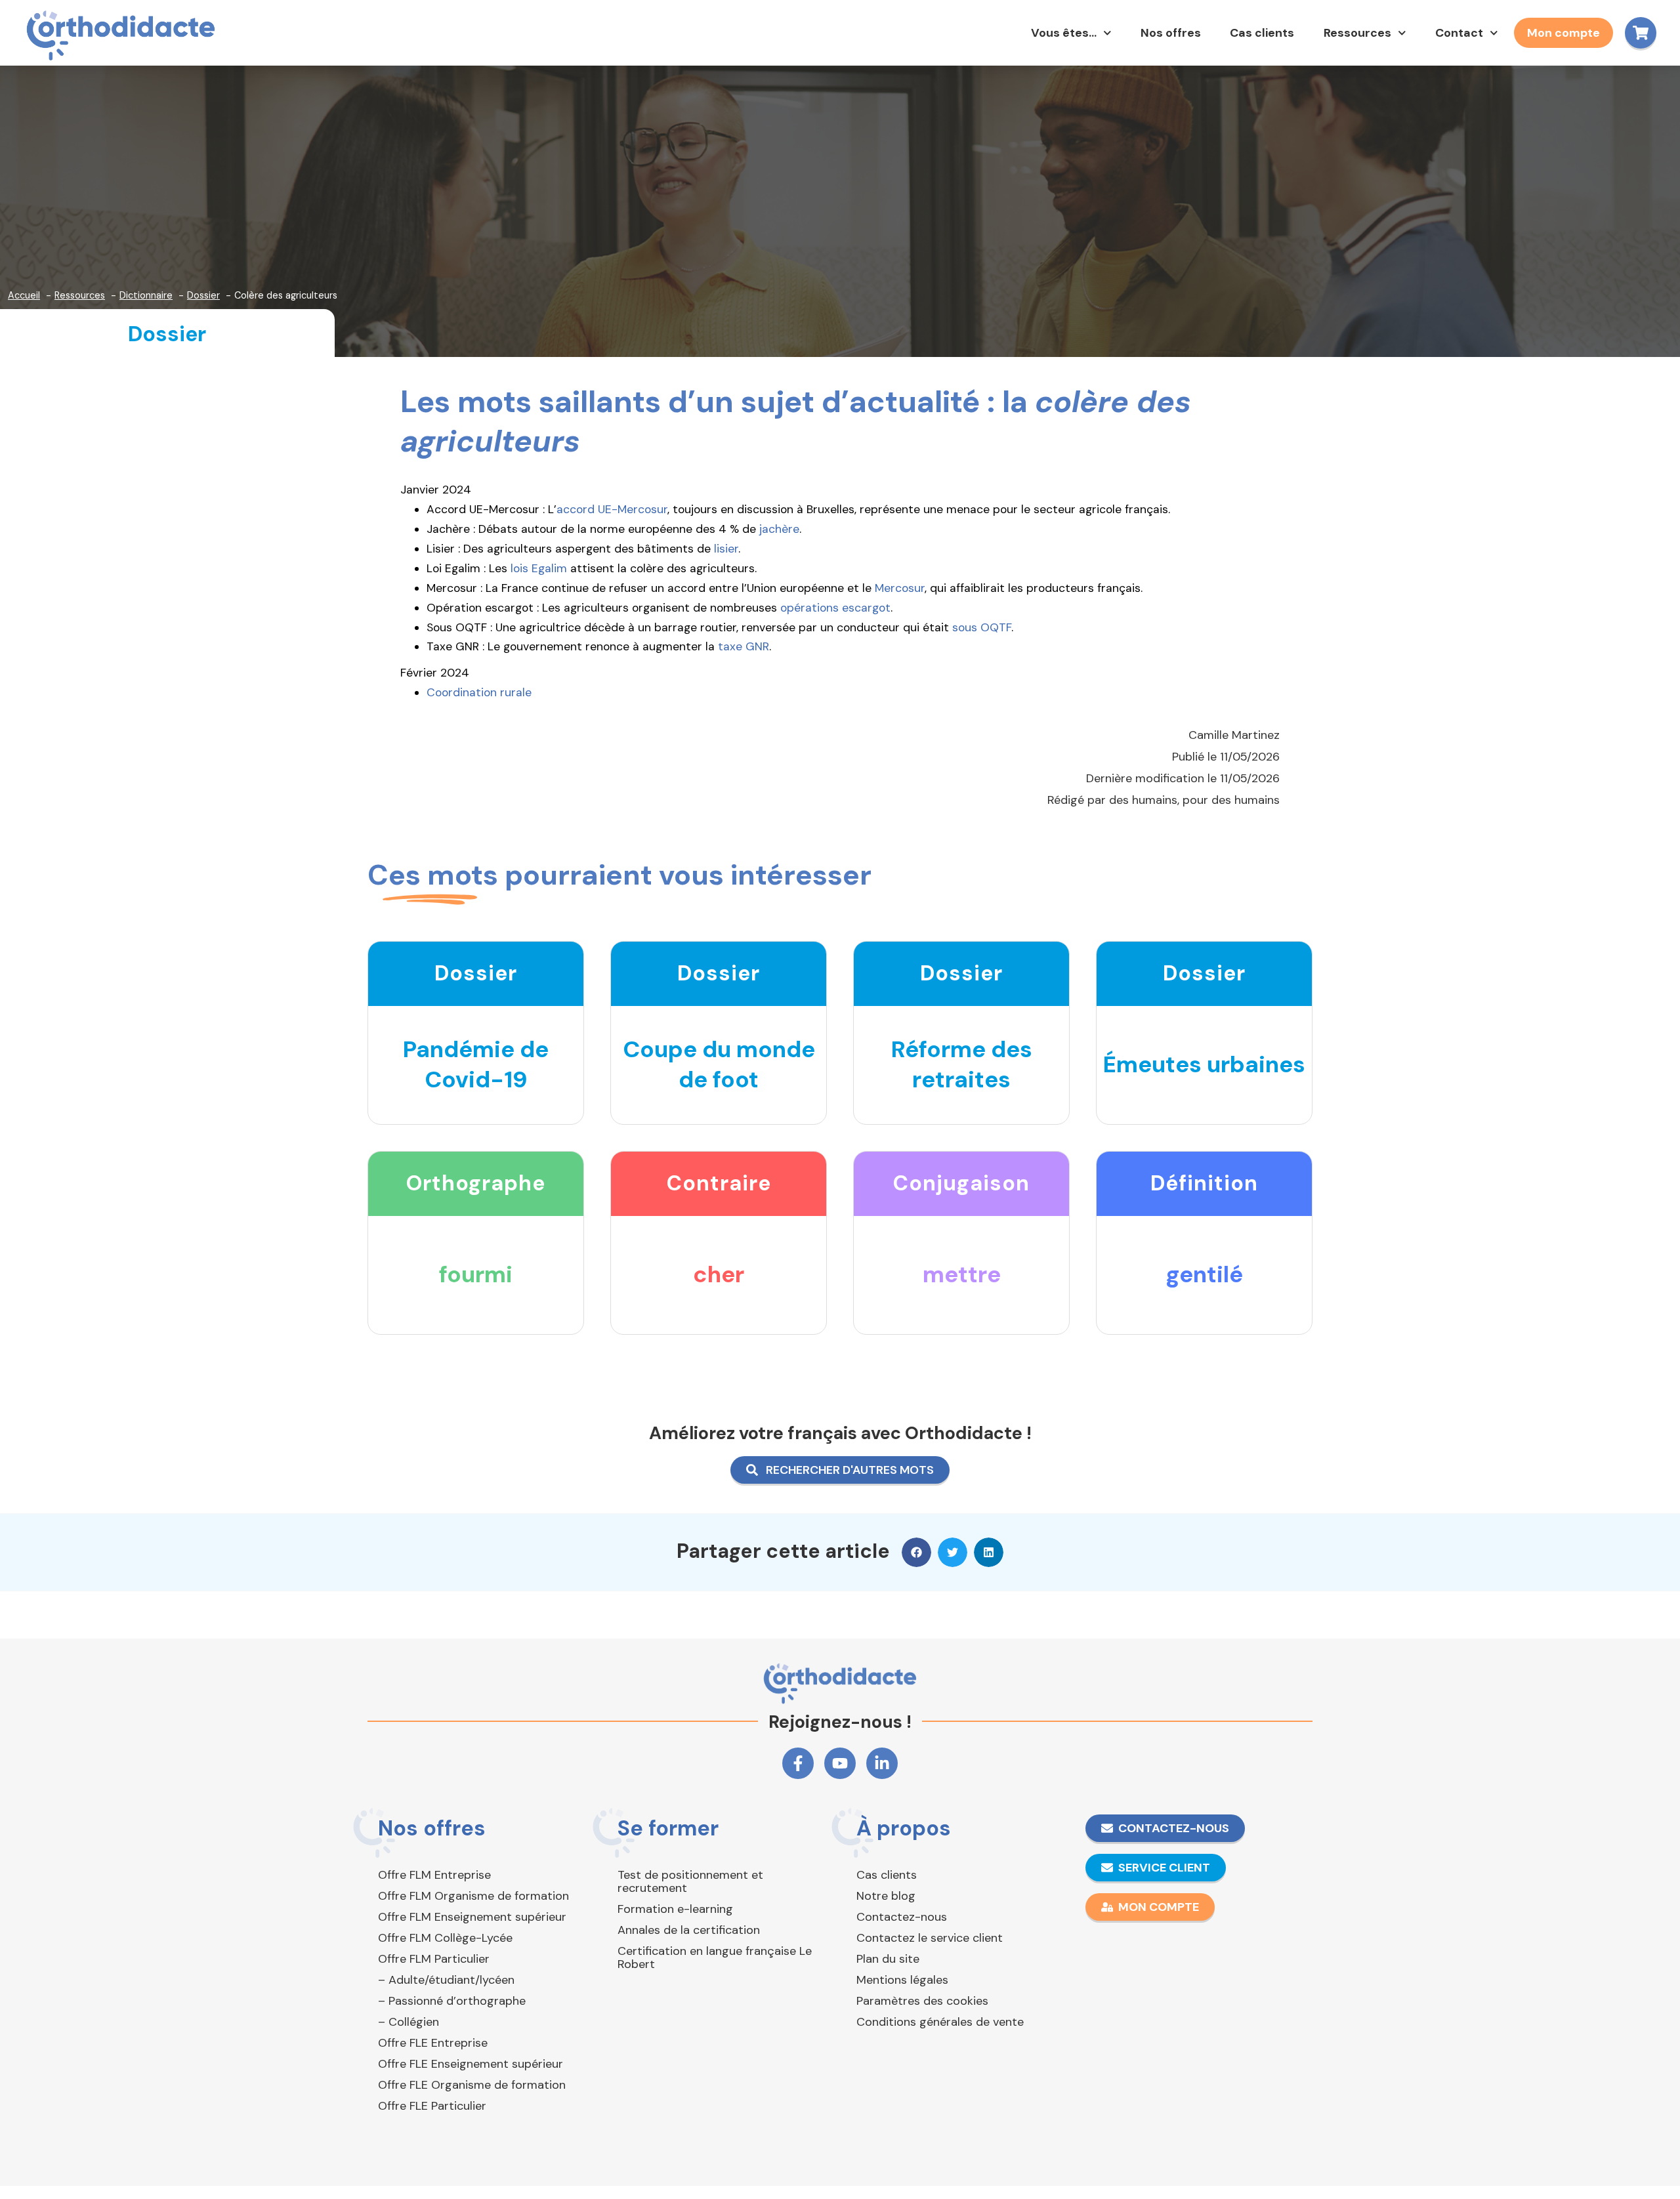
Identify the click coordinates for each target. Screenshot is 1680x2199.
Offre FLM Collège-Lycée (445, 1938)
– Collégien (409, 2022)
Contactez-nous (902, 1917)
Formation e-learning (675, 1909)
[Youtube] (840, 1763)
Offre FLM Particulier (434, 1959)
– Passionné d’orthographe (452, 2001)
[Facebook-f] (798, 1763)
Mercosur (900, 588)
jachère (779, 529)
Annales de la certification (689, 1930)
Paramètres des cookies (922, 2001)
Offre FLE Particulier (432, 2106)
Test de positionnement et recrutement (690, 1881)
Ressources (1357, 33)
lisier (726, 549)
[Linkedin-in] (882, 1763)
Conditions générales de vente (940, 2022)
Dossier (167, 334)
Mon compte (1564, 33)
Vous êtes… (1064, 33)
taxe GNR (744, 646)
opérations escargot (835, 608)
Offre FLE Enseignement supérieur (471, 2064)
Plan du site (888, 1959)
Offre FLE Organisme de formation (472, 2085)
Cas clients (1262, 33)
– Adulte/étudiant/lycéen (446, 1980)
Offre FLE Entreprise (433, 2043)
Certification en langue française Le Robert (715, 1958)
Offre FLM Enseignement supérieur (472, 1917)
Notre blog (886, 1896)
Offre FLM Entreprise (434, 1875)
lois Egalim (539, 568)
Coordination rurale (479, 692)
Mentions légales (902, 1980)
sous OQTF (982, 627)
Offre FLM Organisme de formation (473, 1896)
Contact (1459, 33)
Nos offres (1171, 33)
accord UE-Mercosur (612, 509)
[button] (916, 1552)
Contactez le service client (930, 1938)
